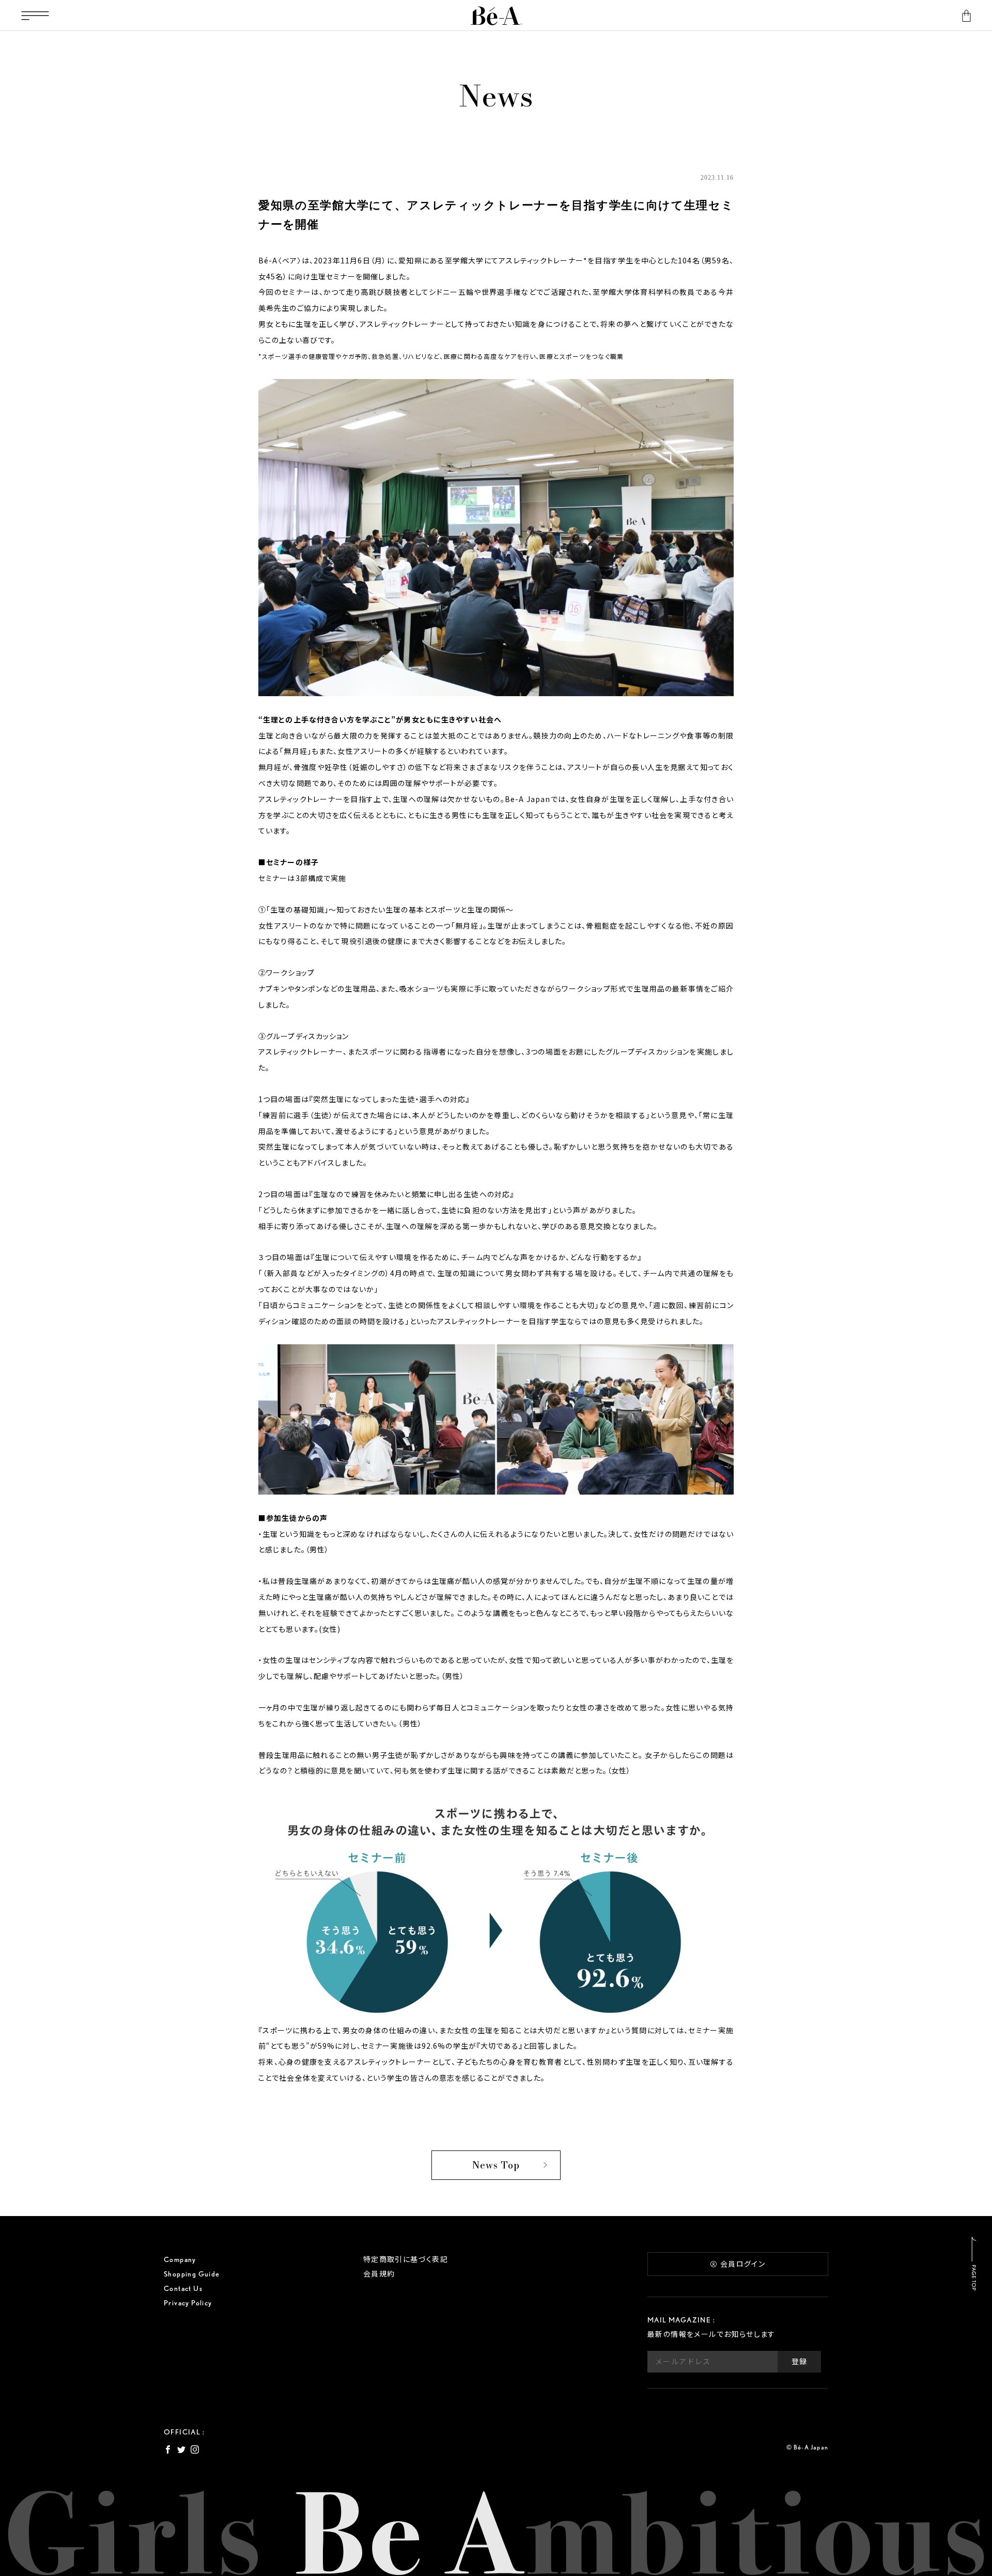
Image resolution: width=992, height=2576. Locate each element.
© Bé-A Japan (807, 2447)
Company (180, 2259)
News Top (496, 2165)
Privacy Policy (188, 2303)
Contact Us (183, 2288)
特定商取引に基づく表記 (406, 2259)
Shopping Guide (192, 2274)
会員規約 (379, 2274)
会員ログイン (743, 2264)
